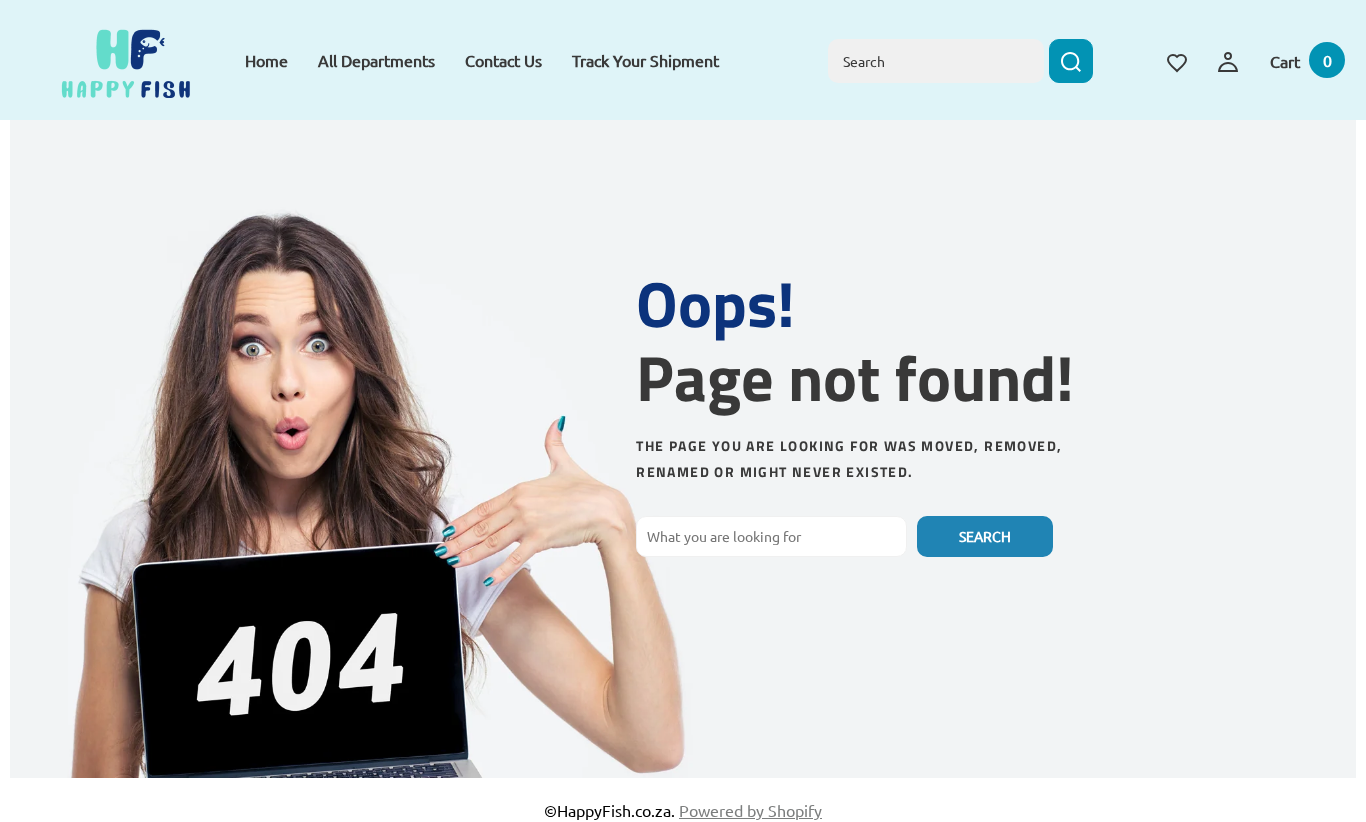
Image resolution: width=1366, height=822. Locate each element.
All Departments (376, 60)
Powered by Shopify (750, 810)
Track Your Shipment (645, 60)
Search (985, 536)
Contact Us (503, 60)
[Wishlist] (1177, 60)
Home (266, 60)
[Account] (1228, 59)
